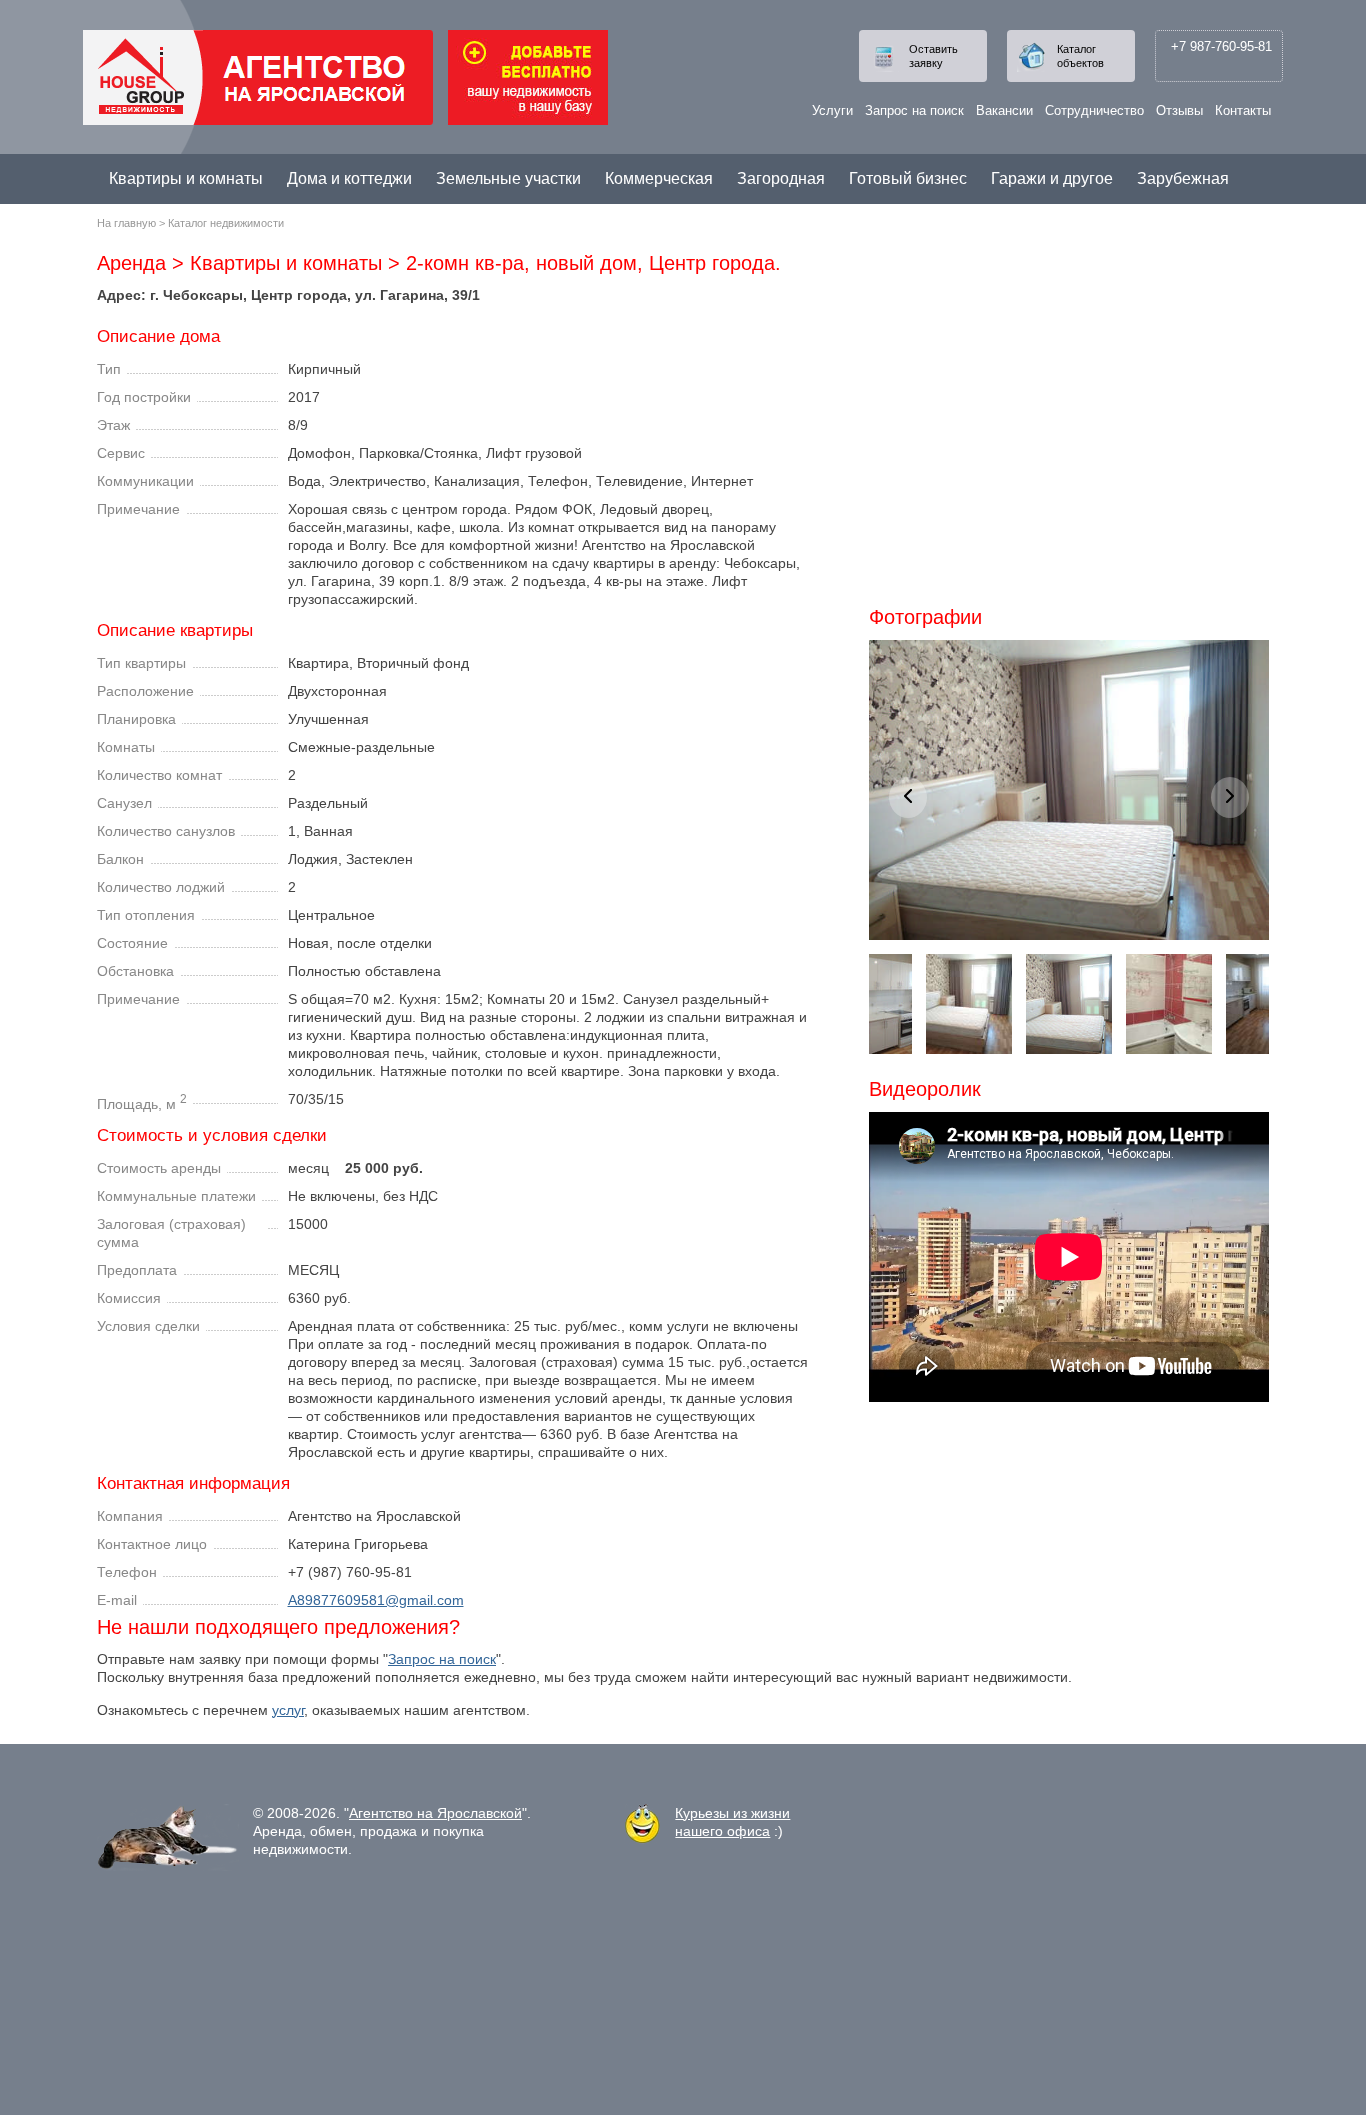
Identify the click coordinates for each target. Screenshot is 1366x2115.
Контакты (1243, 110)
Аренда (131, 263)
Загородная (781, 178)
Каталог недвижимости (226, 223)
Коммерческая (659, 178)
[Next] (1230, 797)
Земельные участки (508, 178)
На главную (126, 223)
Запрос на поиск (914, 110)
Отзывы (1179, 110)
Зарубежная (1183, 178)
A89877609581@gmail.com (376, 1600)
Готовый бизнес (908, 178)
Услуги (832, 110)
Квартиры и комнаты (186, 178)
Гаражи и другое (1052, 178)
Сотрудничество (1094, 110)
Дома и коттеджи (349, 178)
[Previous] (908, 797)
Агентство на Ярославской (435, 1813)
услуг (288, 1710)
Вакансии (1004, 110)
